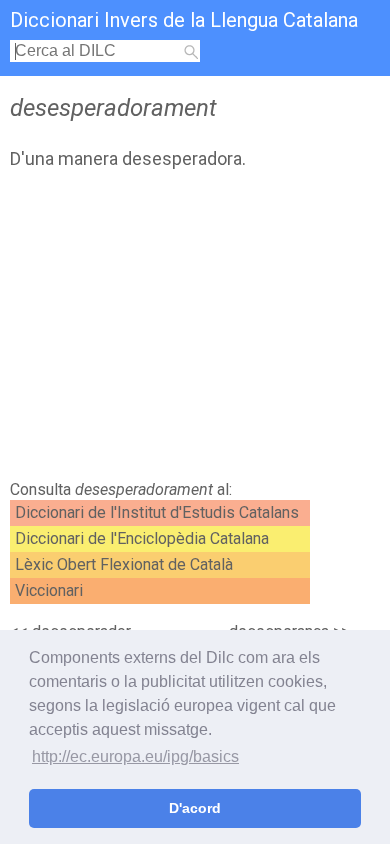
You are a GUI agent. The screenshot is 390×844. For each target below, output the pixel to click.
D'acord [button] (195, 808)
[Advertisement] (195, 330)
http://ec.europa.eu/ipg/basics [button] (135, 756)
